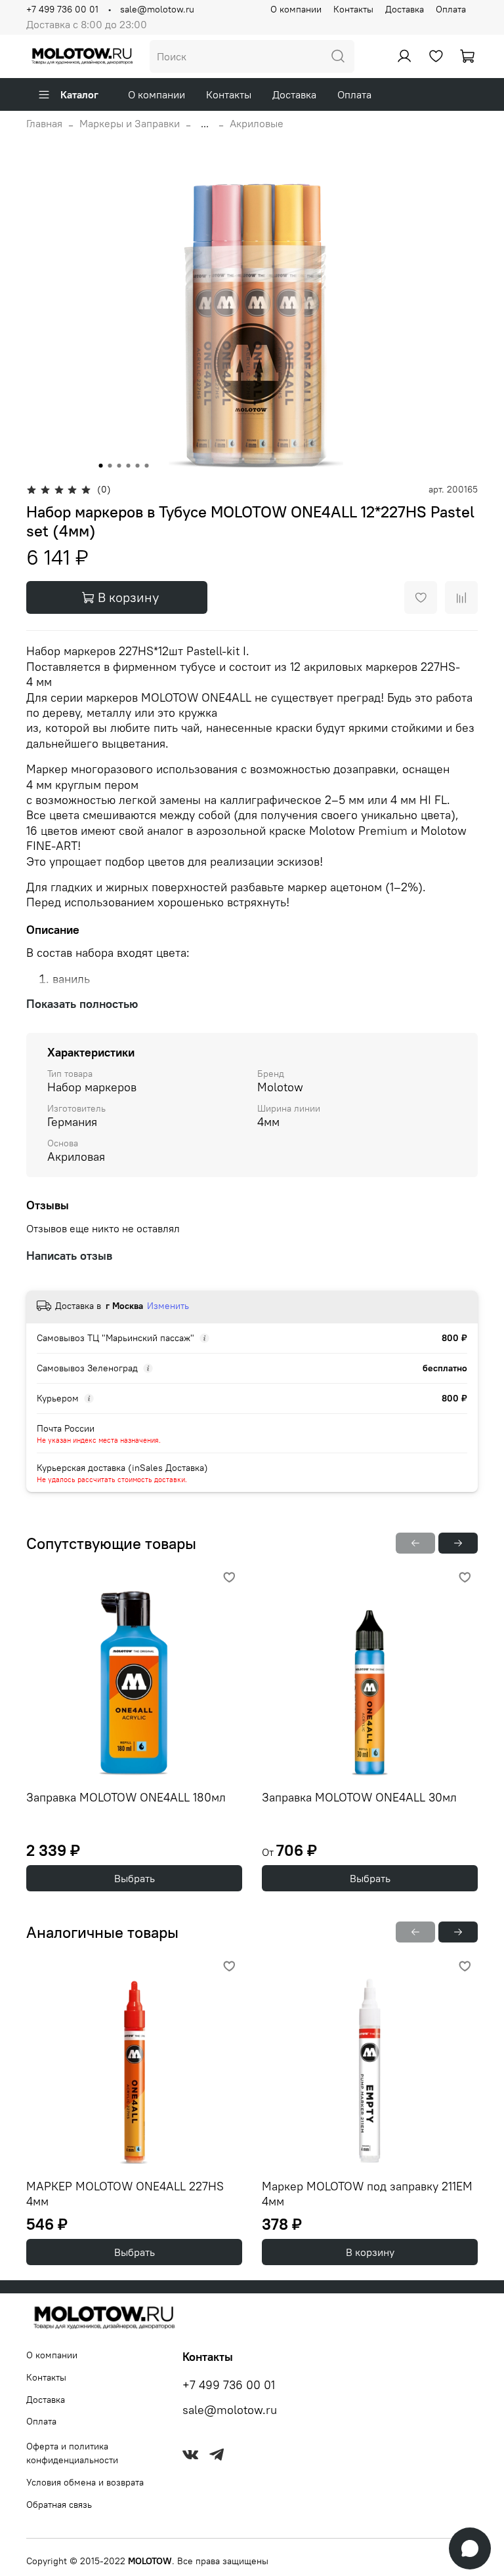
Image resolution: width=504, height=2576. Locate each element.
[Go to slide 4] (129, 466)
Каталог (79, 94)
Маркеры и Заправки (130, 123)
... (205, 123)
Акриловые (257, 123)
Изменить (168, 1306)
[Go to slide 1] (101, 466)
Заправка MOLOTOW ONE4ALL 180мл (126, 1797)
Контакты (353, 9)
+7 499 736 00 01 (62, 9)
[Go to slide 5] (138, 466)
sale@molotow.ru (157, 9)
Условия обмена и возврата (85, 2482)
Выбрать (135, 1878)
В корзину (370, 2252)
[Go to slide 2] (110, 466)
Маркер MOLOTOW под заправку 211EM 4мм (367, 2194)
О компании (296, 9)
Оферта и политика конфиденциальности (72, 2453)
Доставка (405, 9)
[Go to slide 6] (147, 466)
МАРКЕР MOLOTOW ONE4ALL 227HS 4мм (125, 2194)
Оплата (451, 9)
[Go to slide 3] (119, 466)
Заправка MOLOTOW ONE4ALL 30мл (359, 1797)
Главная (44, 123)
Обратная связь (59, 2505)
